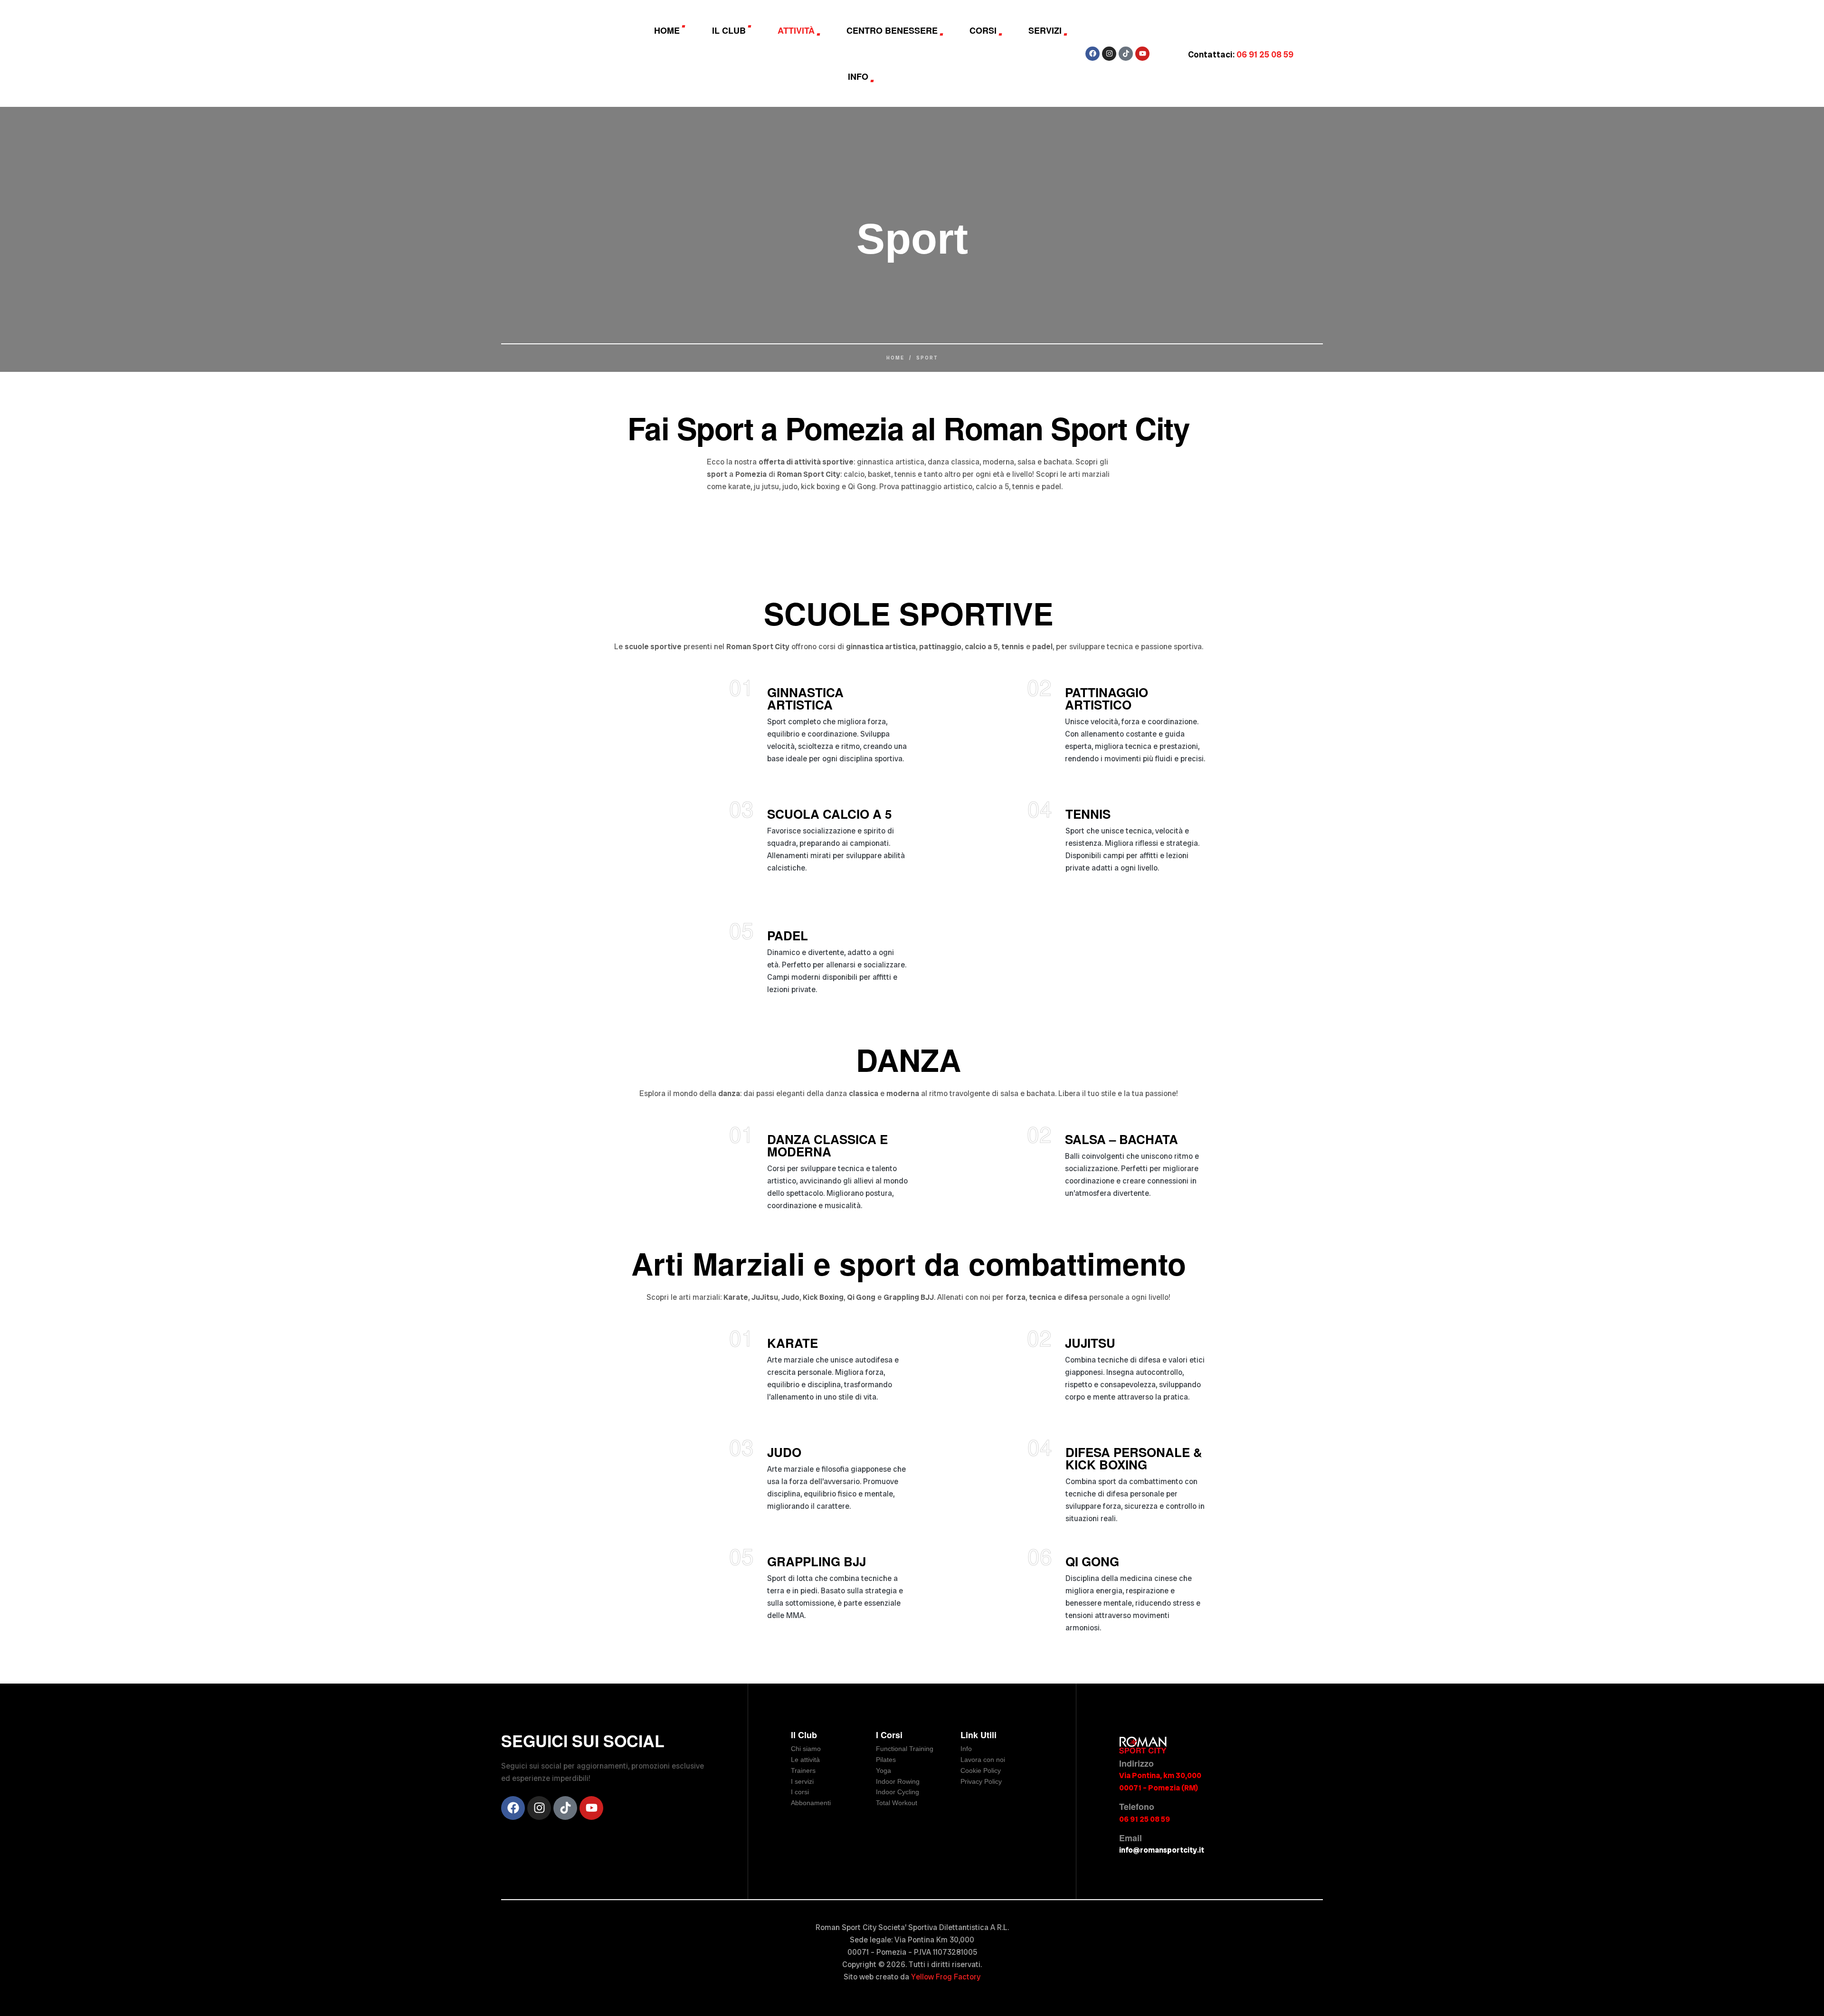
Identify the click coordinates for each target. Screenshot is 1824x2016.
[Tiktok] (1126, 54)
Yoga (883, 1770)
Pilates (886, 1760)
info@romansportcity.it (1162, 1850)
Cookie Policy (981, 1770)
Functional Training (905, 1749)
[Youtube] (1142, 54)
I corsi (800, 1792)
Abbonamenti (811, 1803)
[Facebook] (1092, 54)
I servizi (802, 1781)
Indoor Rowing (898, 1781)
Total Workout (897, 1803)
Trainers (803, 1770)
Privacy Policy (981, 1781)
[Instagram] (1109, 54)
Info (966, 1749)
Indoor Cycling (898, 1792)
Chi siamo (806, 1749)
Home (895, 358)
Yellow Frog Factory (946, 1977)
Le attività (805, 1760)
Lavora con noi (983, 1760)
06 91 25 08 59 (1145, 1819)
